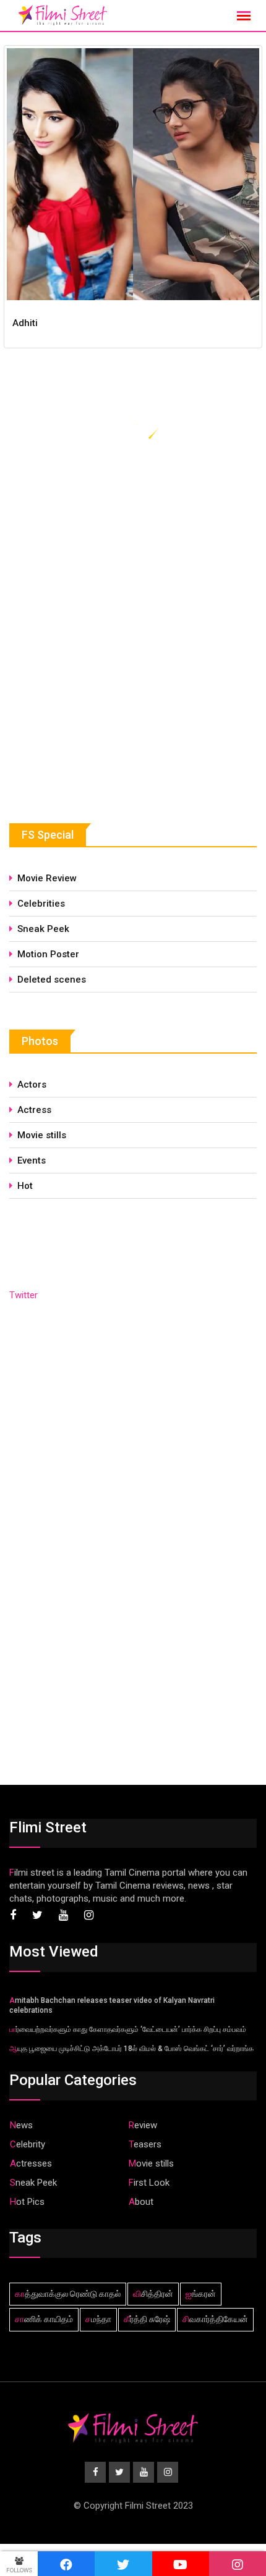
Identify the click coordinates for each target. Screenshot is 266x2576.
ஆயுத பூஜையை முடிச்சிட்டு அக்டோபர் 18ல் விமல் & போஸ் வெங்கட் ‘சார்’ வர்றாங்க (131, 2049)
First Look (149, 2183)
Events (32, 1160)
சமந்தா (98, 2319)
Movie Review (47, 878)
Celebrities (41, 904)
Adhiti (25, 323)
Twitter (24, 1295)
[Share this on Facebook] (66, 2564)
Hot (25, 1186)
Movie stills (42, 1135)
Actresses (31, 2163)
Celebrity (28, 2144)
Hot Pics (27, 2202)
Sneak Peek (43, 929)
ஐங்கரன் (201, 2294)
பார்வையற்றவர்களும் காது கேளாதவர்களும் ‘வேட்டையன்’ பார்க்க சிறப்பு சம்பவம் (128, 2029)
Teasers (145, 2144)
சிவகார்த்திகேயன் (215, 2319)
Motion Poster (48, 954)
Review (143, 2125)
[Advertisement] (102, 692)
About (141, 2202)
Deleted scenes (52, 980)
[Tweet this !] (123, 2564)
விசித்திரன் (153, 2294)
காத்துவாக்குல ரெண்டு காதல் (68, 2294)
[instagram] (238, 2564)
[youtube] (181, 2564)
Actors (32, 1085)
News (21, 2125)
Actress (34, 1110)
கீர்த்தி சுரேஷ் (147, 2319)
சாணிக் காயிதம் (44, 2319)
